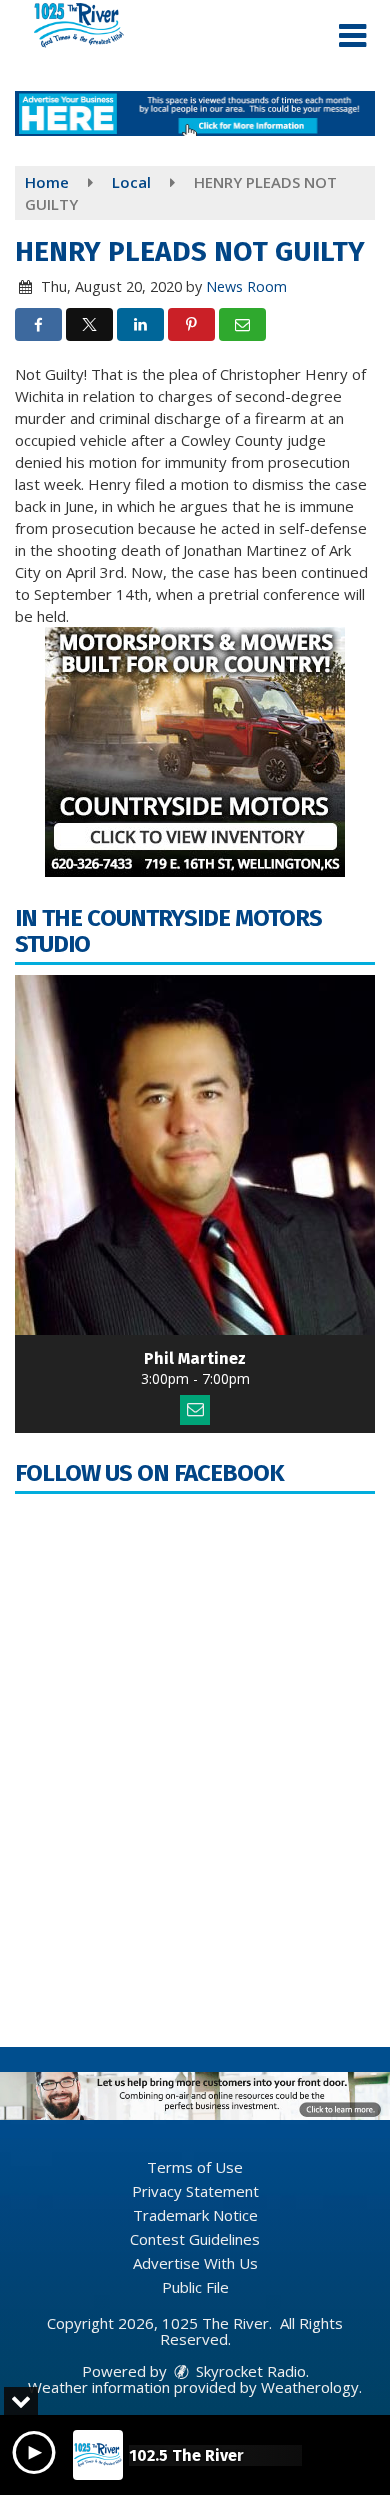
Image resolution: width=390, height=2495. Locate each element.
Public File (195, 2287)
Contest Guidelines (195, 2239)
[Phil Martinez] (195, 1155)
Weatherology (310, 2387)
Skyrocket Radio (249, 2371)
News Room (246, 286)
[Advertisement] (195, 113)
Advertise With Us (195, 2263)
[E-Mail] (195, 1410)
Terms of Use (195, 2167)
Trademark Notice (195, 2215)
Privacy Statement (195, 2191)
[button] (352, 36)
